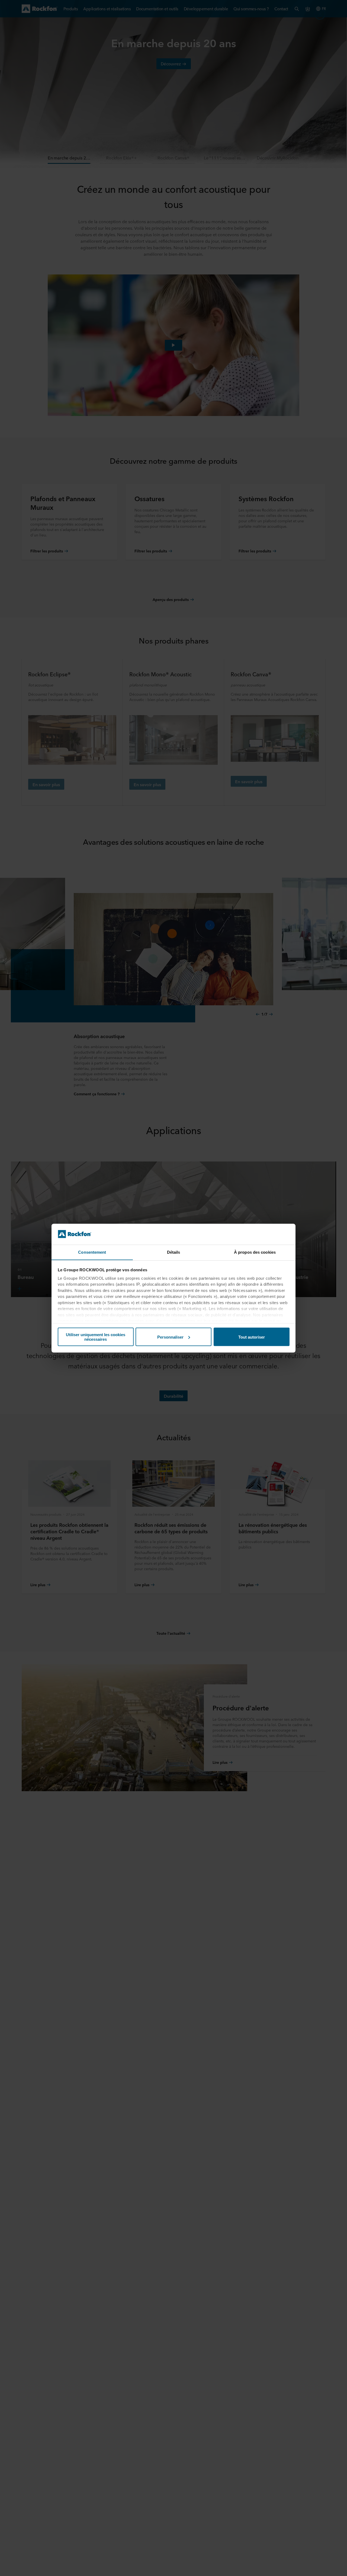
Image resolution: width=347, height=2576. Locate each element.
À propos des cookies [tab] (255, 1252)
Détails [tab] (174, 1252)
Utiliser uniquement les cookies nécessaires (96, 1337)
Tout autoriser (252, 1337)
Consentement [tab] (92, 1252)
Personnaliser (170, 1337)
